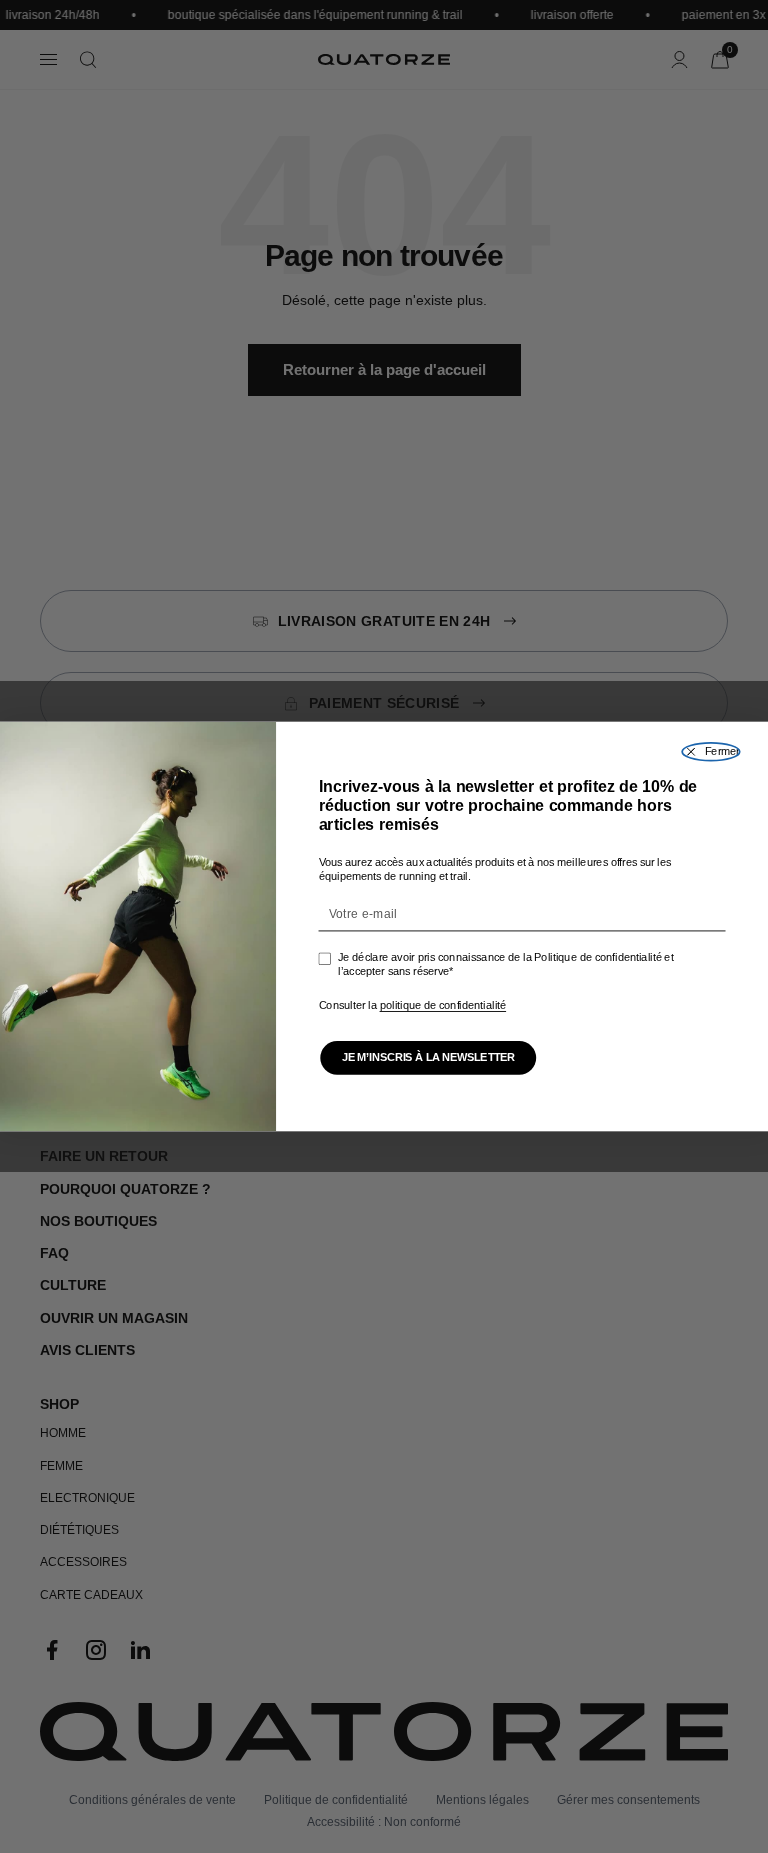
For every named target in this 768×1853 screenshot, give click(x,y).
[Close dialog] (711, 752)
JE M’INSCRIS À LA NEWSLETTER (428, 1058)
